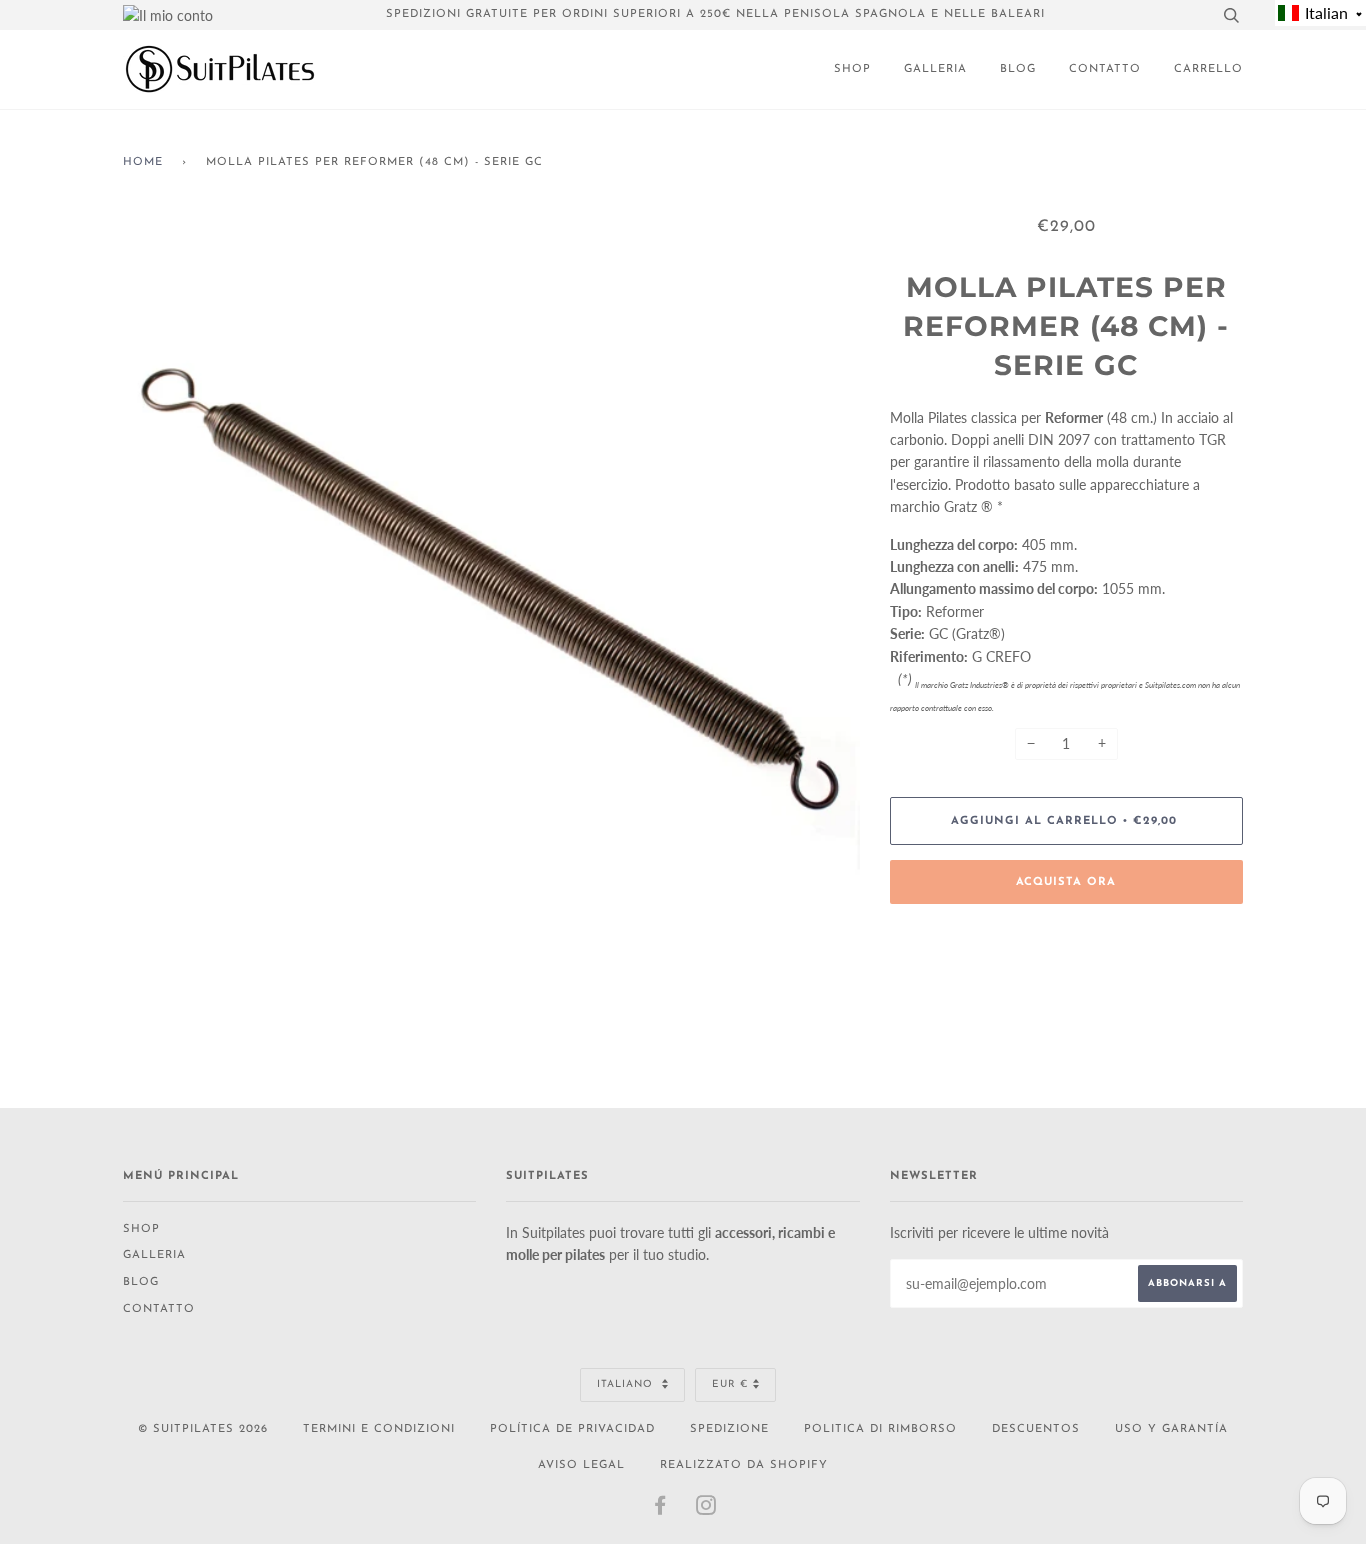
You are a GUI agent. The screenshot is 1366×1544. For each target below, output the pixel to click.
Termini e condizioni (379, 1429)
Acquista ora (1066, 882)
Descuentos (1036, 1429)
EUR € (730, 1384)
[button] (1320, 13)
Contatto (1105, 69)
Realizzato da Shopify (744, 1465)
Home (143, 162)
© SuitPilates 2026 (203, 1429)
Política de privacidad (572, 1429)
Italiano (627, 1384)
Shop (852, 69)
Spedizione (729, 1429)
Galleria (935, 69)
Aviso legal (581, 1465)
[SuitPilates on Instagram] (706, 1510)
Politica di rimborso (880, 1429)
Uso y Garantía (1171, 1429)
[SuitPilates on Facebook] (660, 1510)
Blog (1018, 69)
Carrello (1208, 69)
